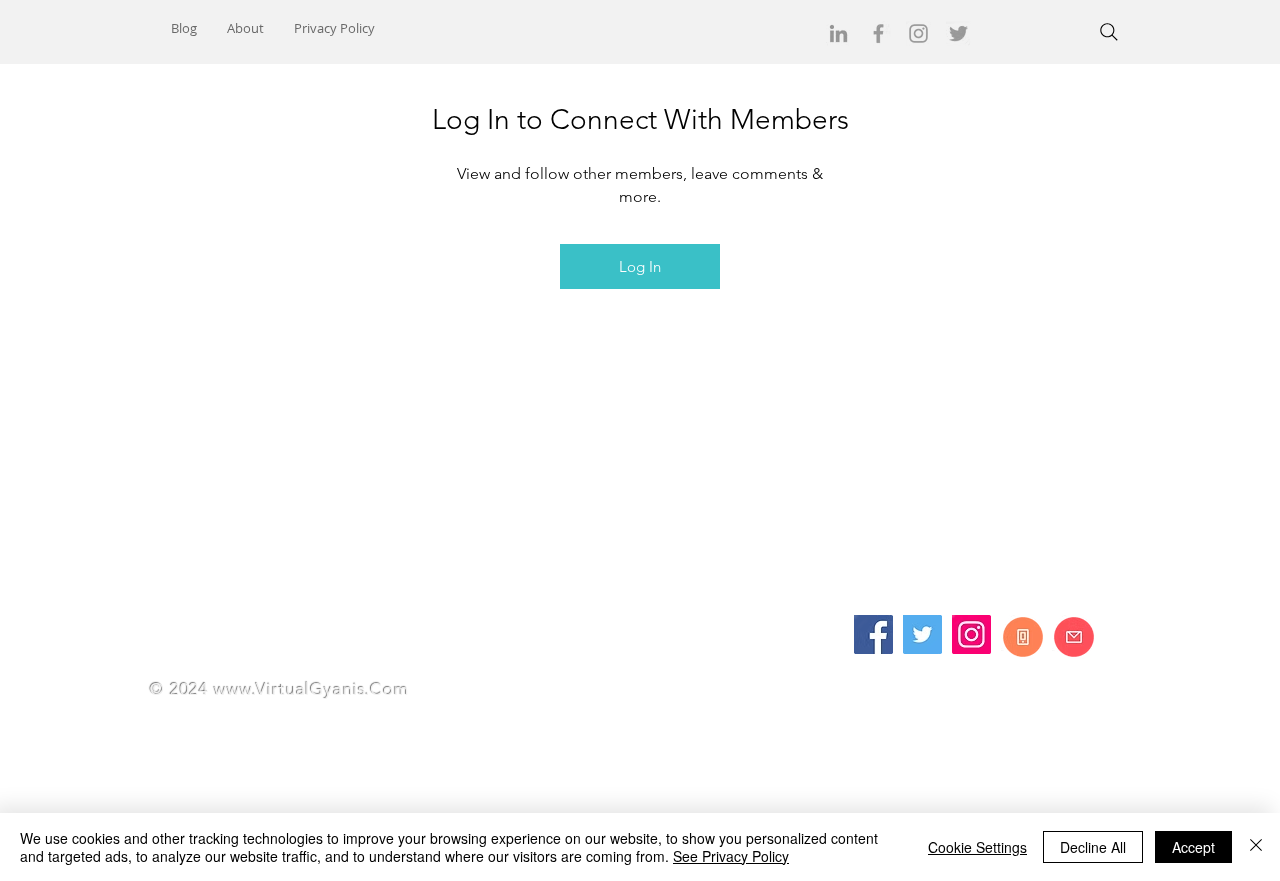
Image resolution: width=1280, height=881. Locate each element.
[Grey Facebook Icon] (878, 33)
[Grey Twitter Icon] (958, 33)
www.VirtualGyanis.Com (311, 689)
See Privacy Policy (731, 856)
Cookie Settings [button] (977, 847)
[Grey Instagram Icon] (918, 33)
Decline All (1093, 847)
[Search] (1109, 32)
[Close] (1256, 847)
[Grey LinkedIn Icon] (838, 33)
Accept (1193, 847)
